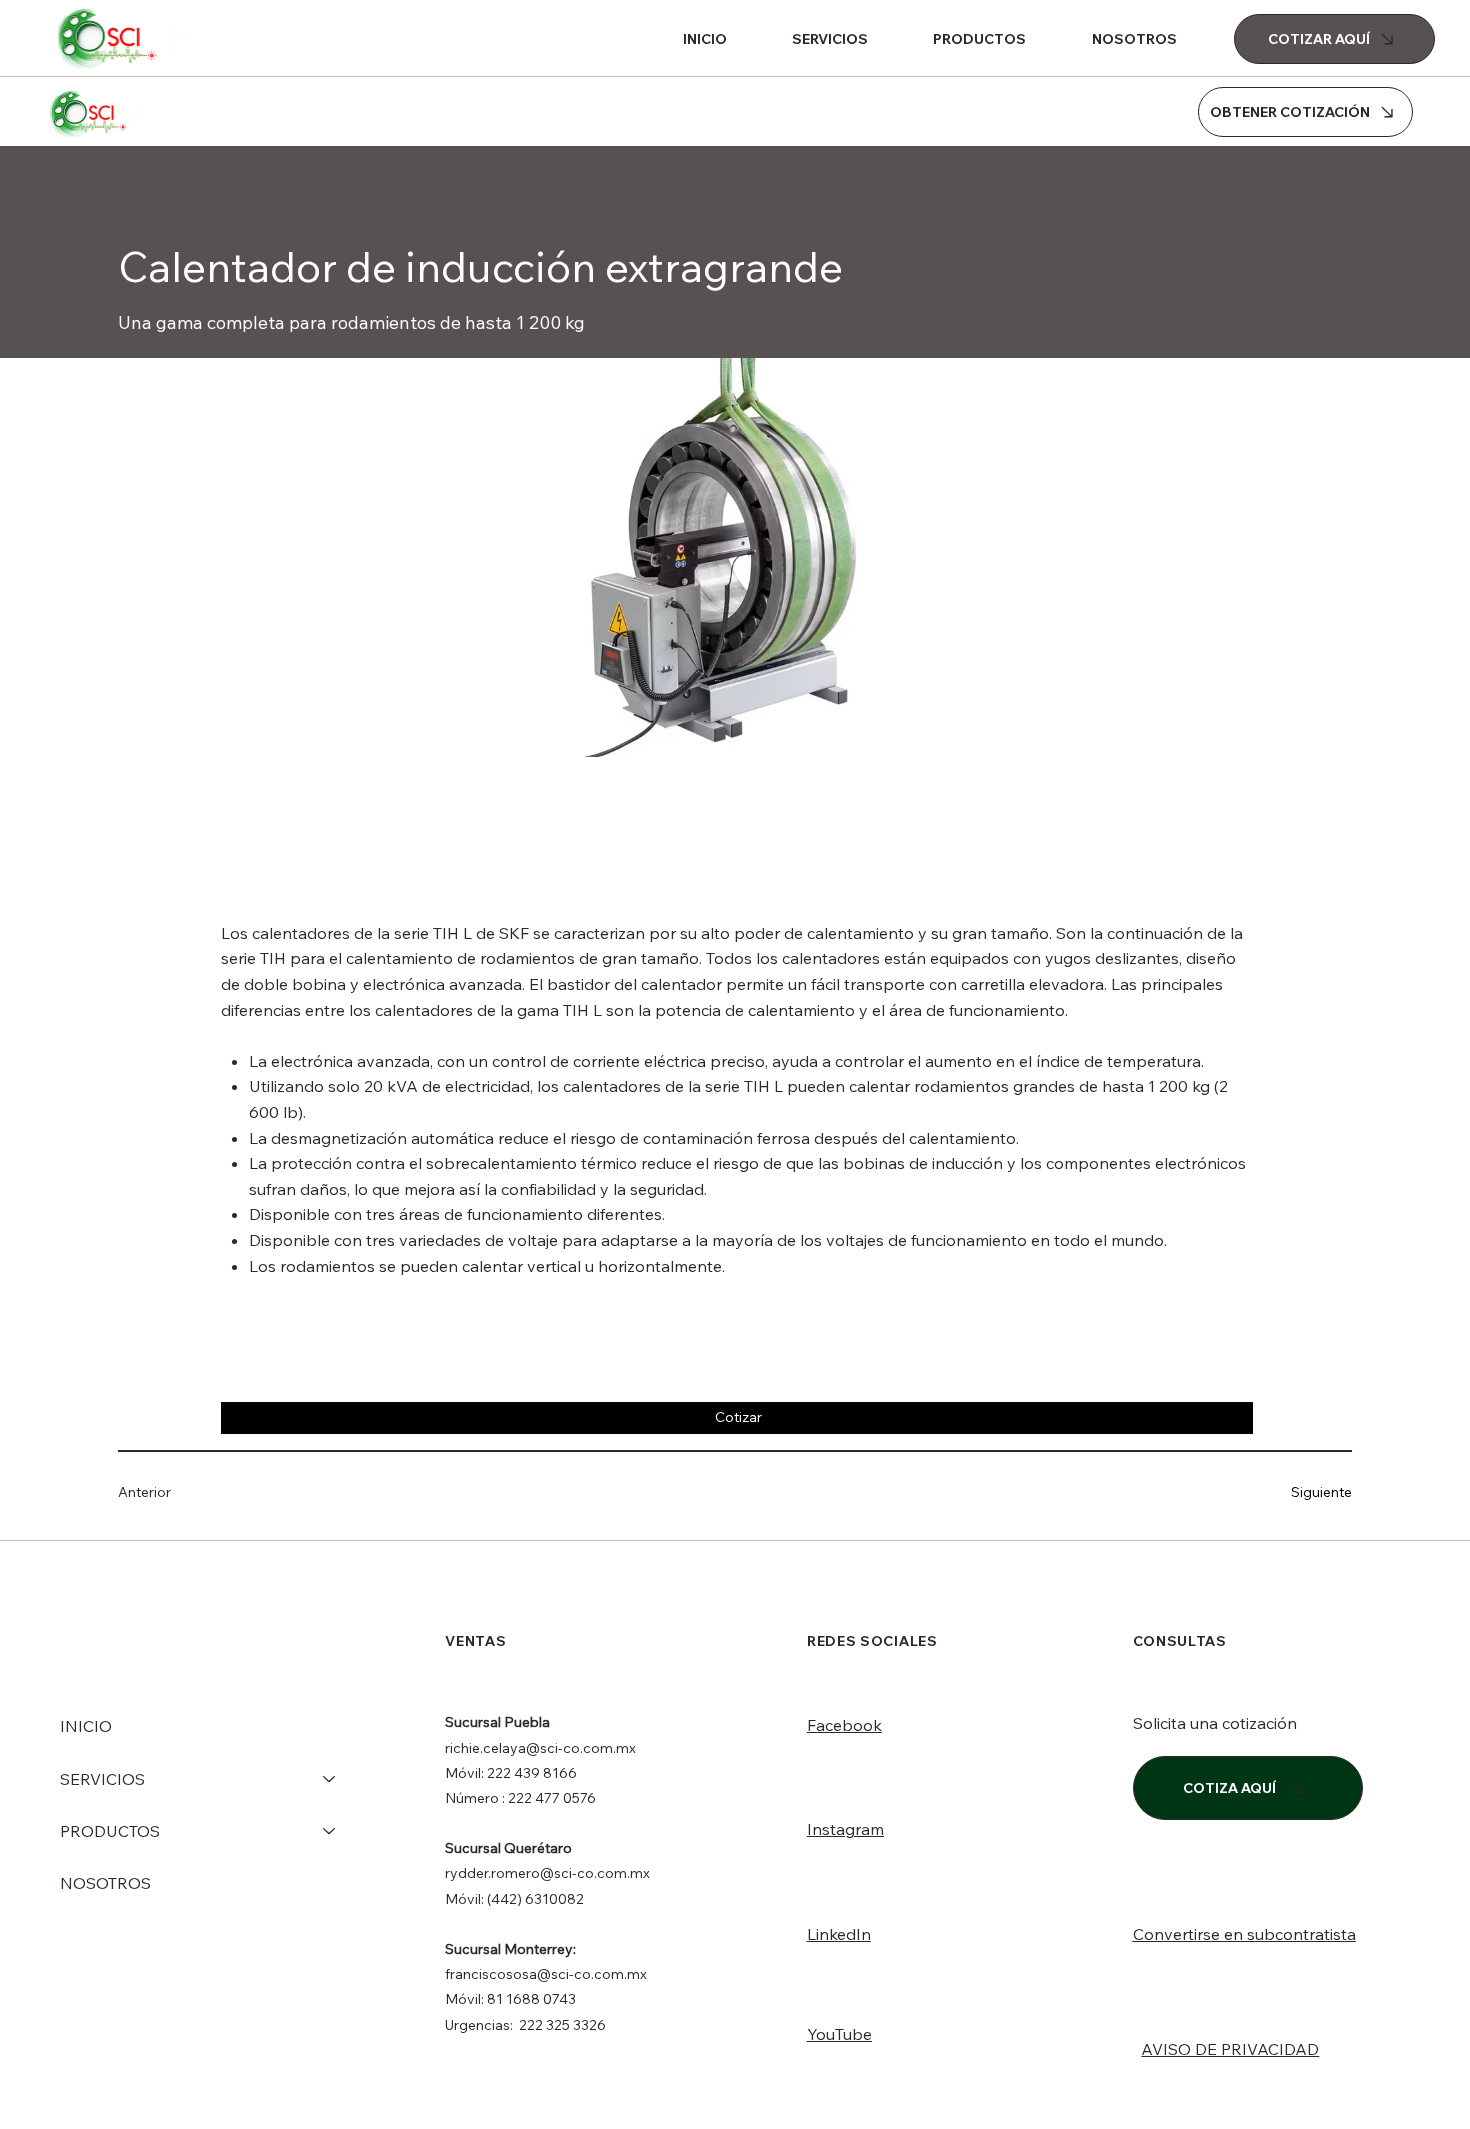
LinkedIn (839, 1934)
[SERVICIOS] (330, 1779)
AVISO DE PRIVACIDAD (1230, 2049)
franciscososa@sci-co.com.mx (546, 1974)
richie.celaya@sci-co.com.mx (540, 1748)
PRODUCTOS (110, 1831)
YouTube (839, 2034)
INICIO (86, 1726)
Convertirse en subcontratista (1244, 1934)
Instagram (845, 1829)
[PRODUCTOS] (330, 1831)
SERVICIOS (102, 1779)
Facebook (844, 1725)
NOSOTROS (105, 1883)
